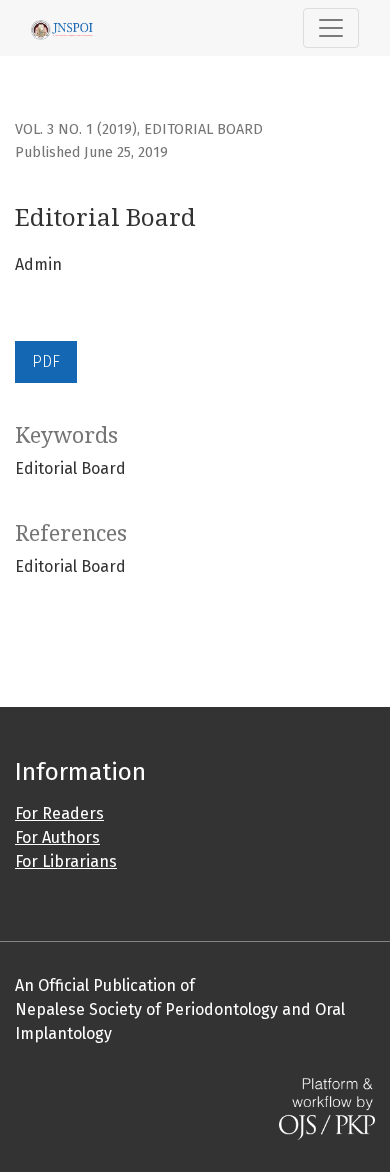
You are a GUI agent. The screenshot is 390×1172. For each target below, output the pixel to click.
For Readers (59, 813)
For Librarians (66, 861)
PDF (46, 361)
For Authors (57, 837)
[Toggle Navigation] (331, 28)
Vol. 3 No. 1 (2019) (76, 129)
